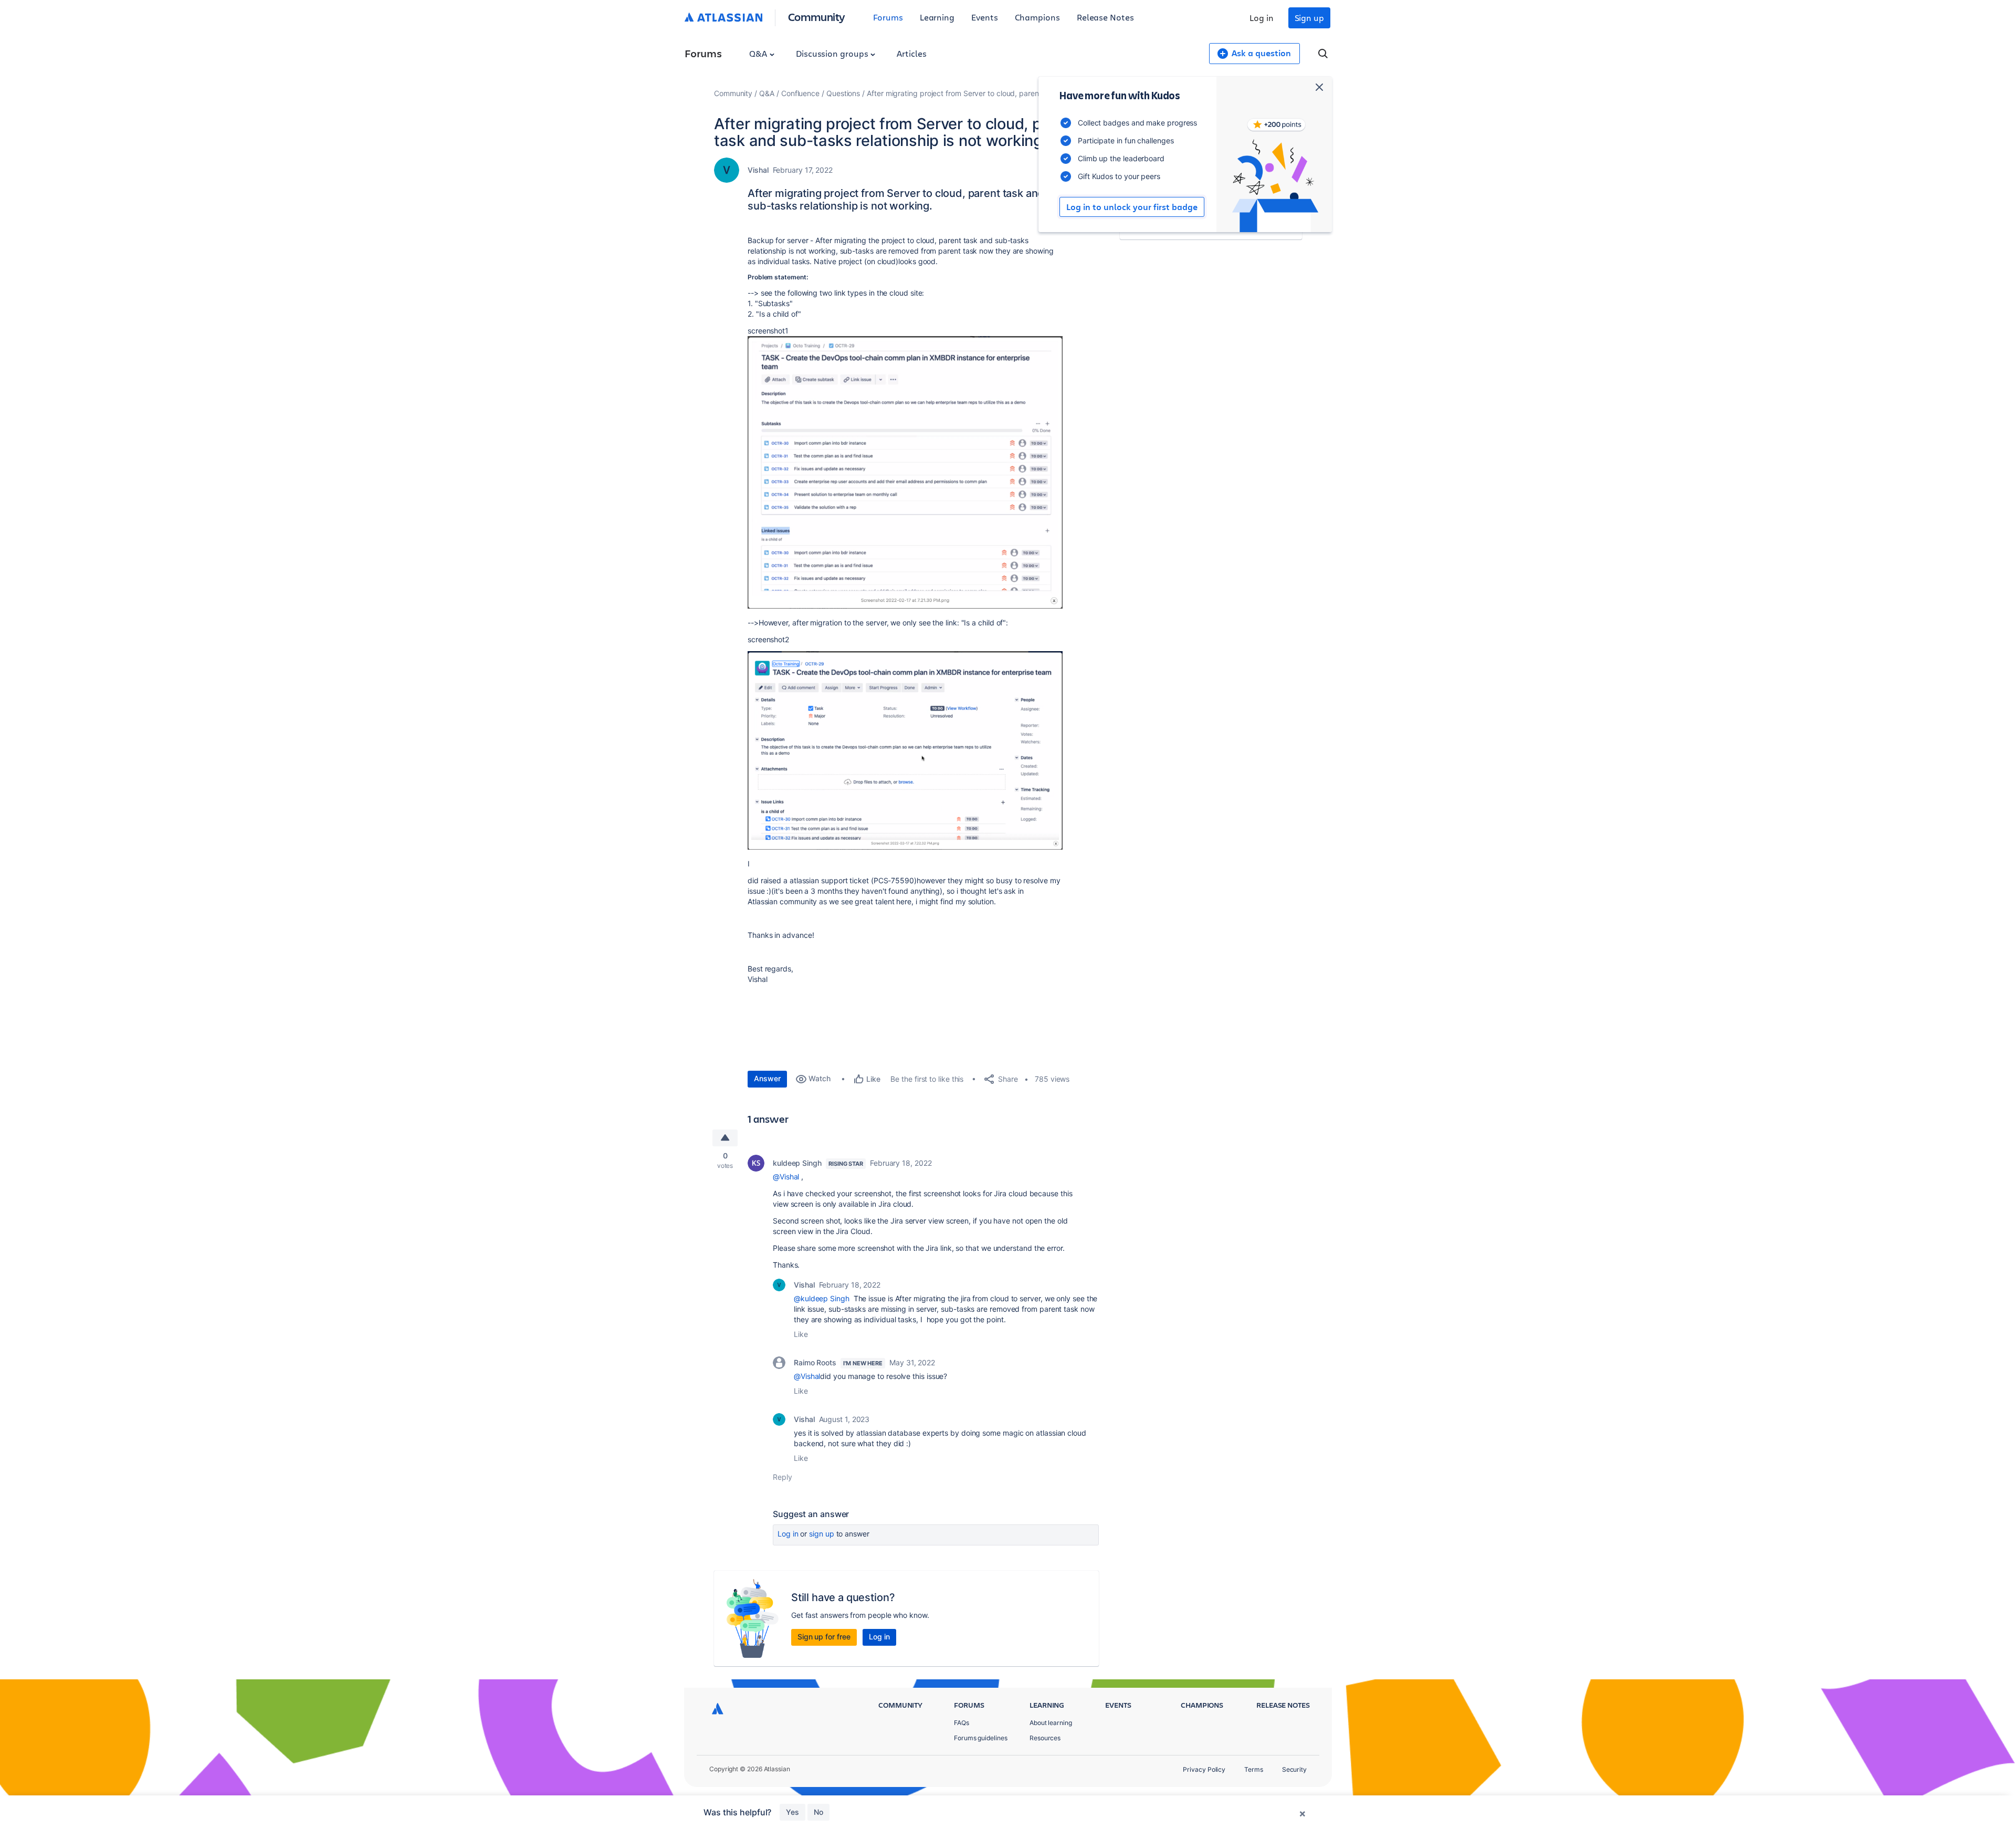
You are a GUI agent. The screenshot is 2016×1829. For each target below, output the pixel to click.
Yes (792, 1812)
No (818, 1812)
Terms (1254, 1769)
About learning (1051, 1723)
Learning (937, 17)
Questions (843, 93)
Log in (1262, 18)
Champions (1037, 17)
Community (817, 17)
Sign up (1309, 18)
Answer (767, 1078)
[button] (905, 472)
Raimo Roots (815, 1362)
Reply (783, 1477)
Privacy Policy (1204, 1769)
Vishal (758, 170)
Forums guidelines (981, 1738)
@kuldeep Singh (822, 1298)
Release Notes (1105, 17)
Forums (888, 17)
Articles (911, 53)
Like (801, 1334)
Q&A (759, 53)
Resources (1045, 1738)
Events (985, 17)
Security (1294, 1769)
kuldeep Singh (797, 1163)
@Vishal (786, 1177)
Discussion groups (833, 53)
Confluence (800, 93)
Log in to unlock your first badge (1132, 207)
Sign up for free (824, 1637)
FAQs (962, 1723)
